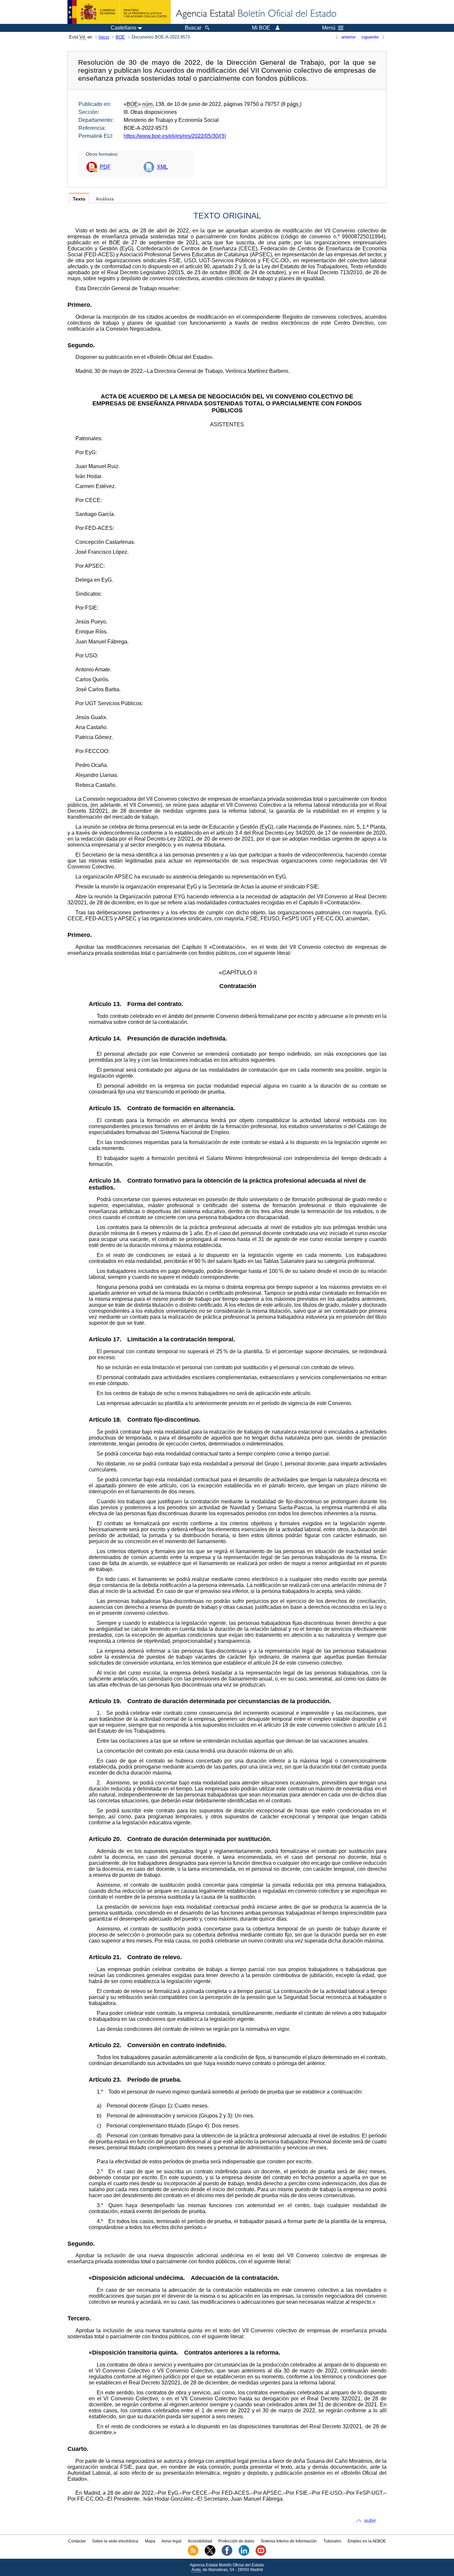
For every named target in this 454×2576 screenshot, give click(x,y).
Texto (79, 199)
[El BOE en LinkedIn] (244, 2554)
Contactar (77, 2541)
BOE (120, 37)
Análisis (105, 199)
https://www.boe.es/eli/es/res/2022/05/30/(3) (175, 136)
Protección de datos (236, 2541)
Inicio (104, 37)
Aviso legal (171, 2541)
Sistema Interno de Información (289, 2541)
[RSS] (193, 2554)
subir (370, 2521)
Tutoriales (332, 2541)
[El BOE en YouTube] (261, 2554)
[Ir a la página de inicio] (256, 14)
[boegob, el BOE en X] (210, 2554)
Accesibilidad (200, 2541)
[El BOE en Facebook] (227, 2554)
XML (162, 167)
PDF (105, 167)
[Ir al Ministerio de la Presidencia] (119, 12)
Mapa (150, 2541)
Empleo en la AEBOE (367, 2541)
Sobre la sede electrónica (115, 2541)
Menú (329, 28)
